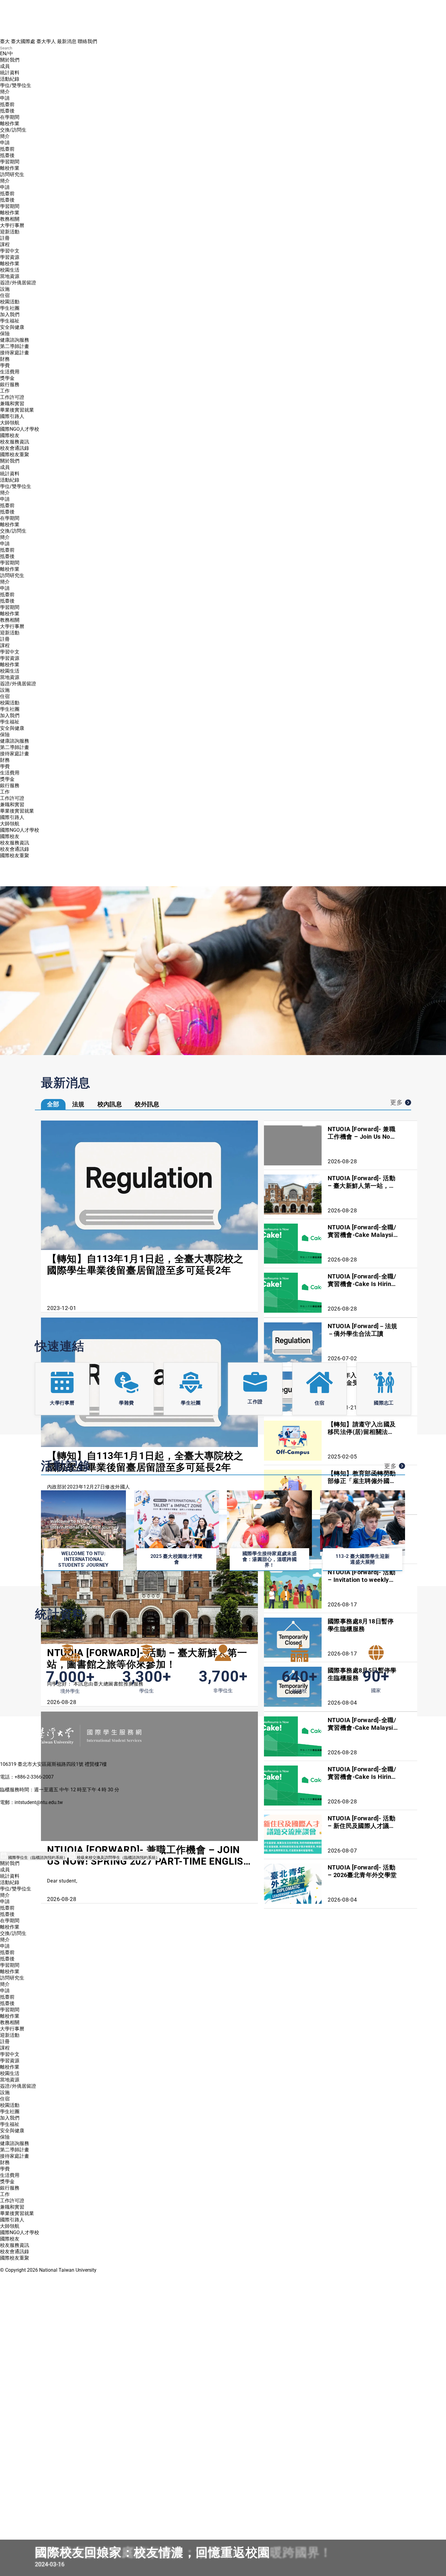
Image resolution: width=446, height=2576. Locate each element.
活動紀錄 (10, 79)
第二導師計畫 (15, 346)
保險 (5, 334)
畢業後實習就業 (17, 410)
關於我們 (10, 60)
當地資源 (10, 276)
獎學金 (7, 378)
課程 (5, 244)
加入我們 (10, 314)
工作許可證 (12, 397)
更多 (396, 1102)
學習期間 (10, 162)
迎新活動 (10, 232)
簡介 (5, 92)
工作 (5, 391)
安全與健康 (12, 327)
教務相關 (10, 219)
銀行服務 (10, 384)
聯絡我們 (87, 41)
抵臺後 (7, 111)
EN (3, 53)
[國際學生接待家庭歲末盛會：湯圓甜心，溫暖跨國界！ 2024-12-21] (223, 971)
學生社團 (10, 308)
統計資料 (10, 73)
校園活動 (10, 302)
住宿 (5, 295)
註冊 (5, 238)
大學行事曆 (12, 225)
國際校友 (10, 435)
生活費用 (10, 372)
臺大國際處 (23, 41)
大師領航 (10, 423)
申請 (5, 98)
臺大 (5, 41)
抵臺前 (7, 104)
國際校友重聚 (15, 454)
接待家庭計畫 (15, 353)
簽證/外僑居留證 (18, 283)
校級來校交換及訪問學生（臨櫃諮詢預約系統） (118, 1858)
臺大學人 (46, 41)
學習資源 (10, 257)
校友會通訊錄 (15, 448)
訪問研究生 (12, 174)
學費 (5, 365)
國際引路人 (12, 416)
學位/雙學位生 (16, 85)
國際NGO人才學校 (20, 429)
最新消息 (67, 41)
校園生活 (10, 270)
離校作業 (10, 124)
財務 (5, 359)
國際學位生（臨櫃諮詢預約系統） (37, 1858)
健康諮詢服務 (15, 340)
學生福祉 (10, 321)
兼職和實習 (12, 404)
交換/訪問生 (13, 130)
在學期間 (10, 117)
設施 (5, 289)
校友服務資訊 (15, 442)
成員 (5, 66)
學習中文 (10, 251)
